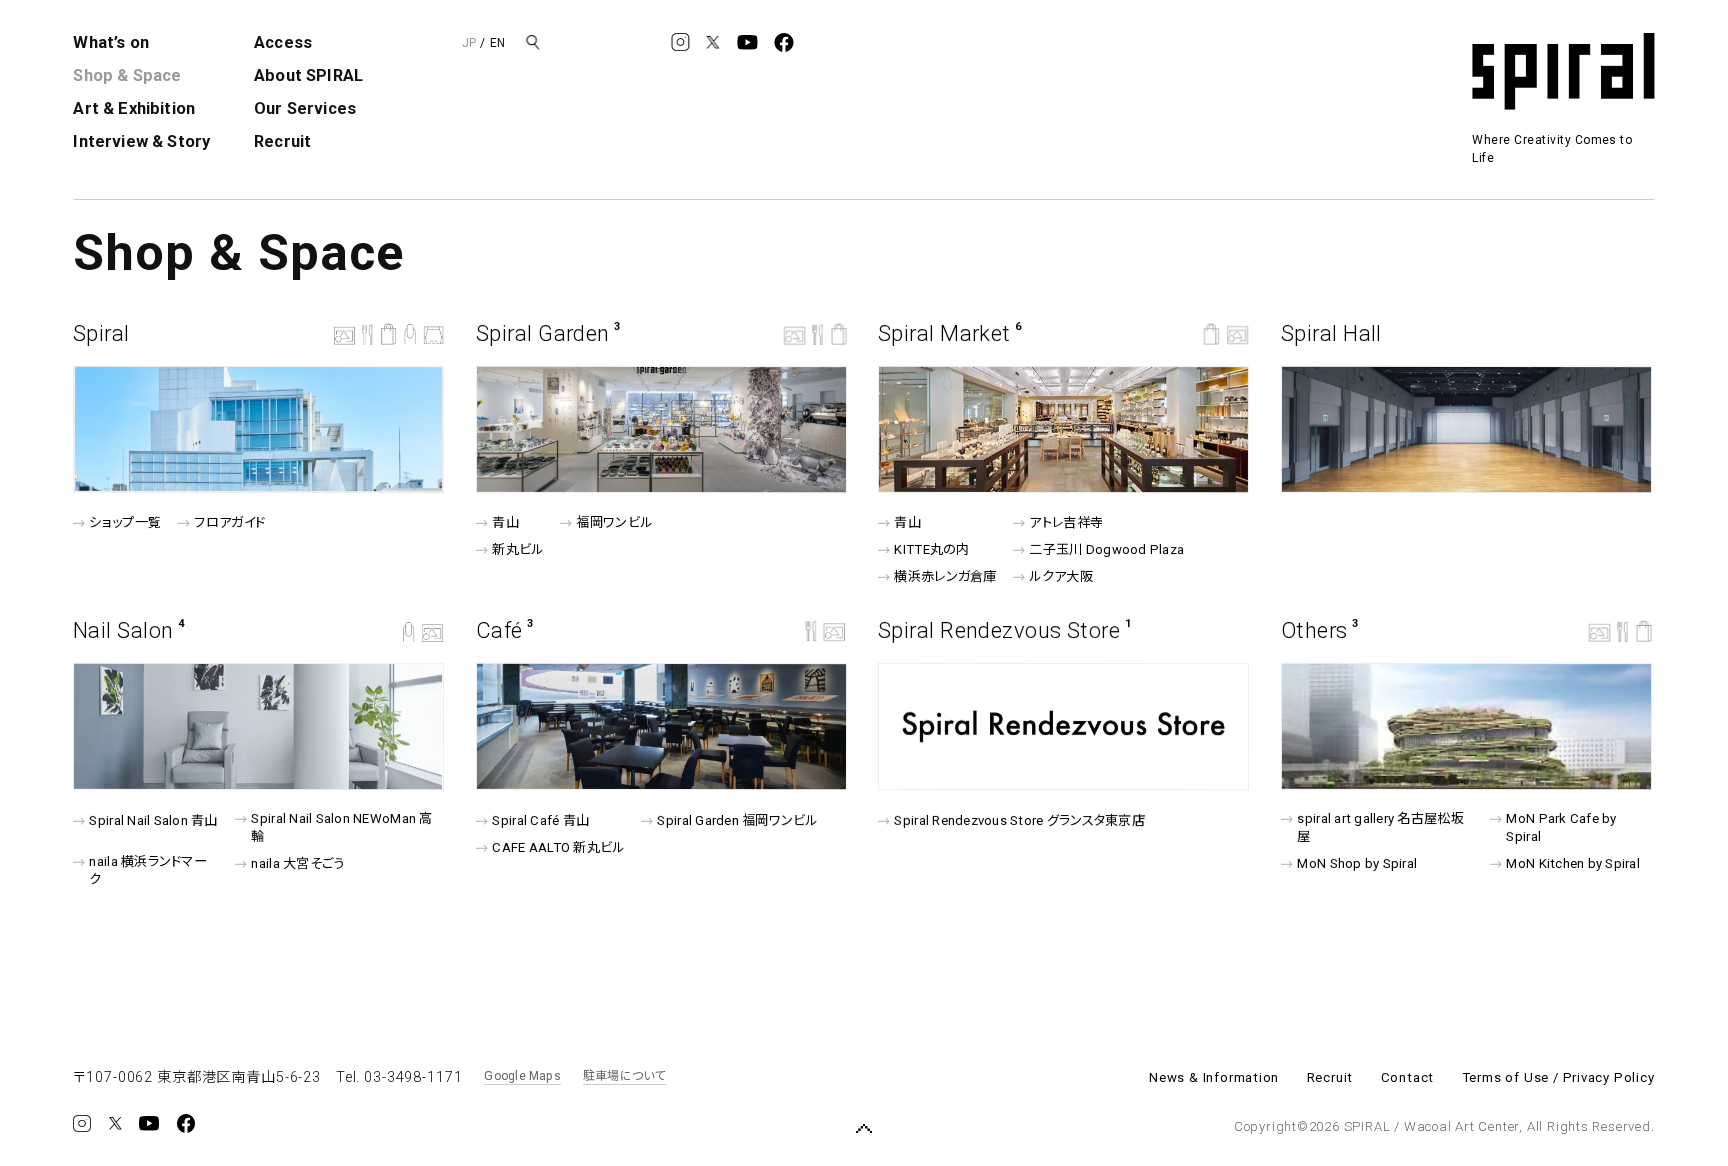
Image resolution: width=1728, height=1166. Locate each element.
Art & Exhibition (134, 108)
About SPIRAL (308, 75)
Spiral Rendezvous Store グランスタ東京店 (1020, 820)
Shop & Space (127, 75)
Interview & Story (141, 141)
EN (497, 43)
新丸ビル (517, 549)
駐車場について (624, 1076)
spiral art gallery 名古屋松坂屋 (1380, 827)
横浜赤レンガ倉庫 (946, 576)
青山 (505, 522)
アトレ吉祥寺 (1066, 522)
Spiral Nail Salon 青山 (154, 820)
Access (283, 42)
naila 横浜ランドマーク (148, 870)
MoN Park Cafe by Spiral (1561, 827)
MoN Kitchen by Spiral (1573, 863)
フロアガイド (229, 522)
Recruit (282, 141)
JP (469, 43)
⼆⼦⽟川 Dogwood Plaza (1107, 549)
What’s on (110, 42)
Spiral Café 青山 (540, 820)
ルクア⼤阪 (1061, 576)
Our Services (305, 108)
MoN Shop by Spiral (1357, 863)
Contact (1408, 1077)
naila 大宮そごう (297, 863)
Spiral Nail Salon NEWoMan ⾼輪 (341, 827)
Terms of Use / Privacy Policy (1558, 1077)
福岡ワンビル (614, 522)
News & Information (1214, 1077)
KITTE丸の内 (932, 549)
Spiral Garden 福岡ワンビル (737, 820)
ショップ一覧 (125, 522)
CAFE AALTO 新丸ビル (558, 847)
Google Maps (522, 1076)
